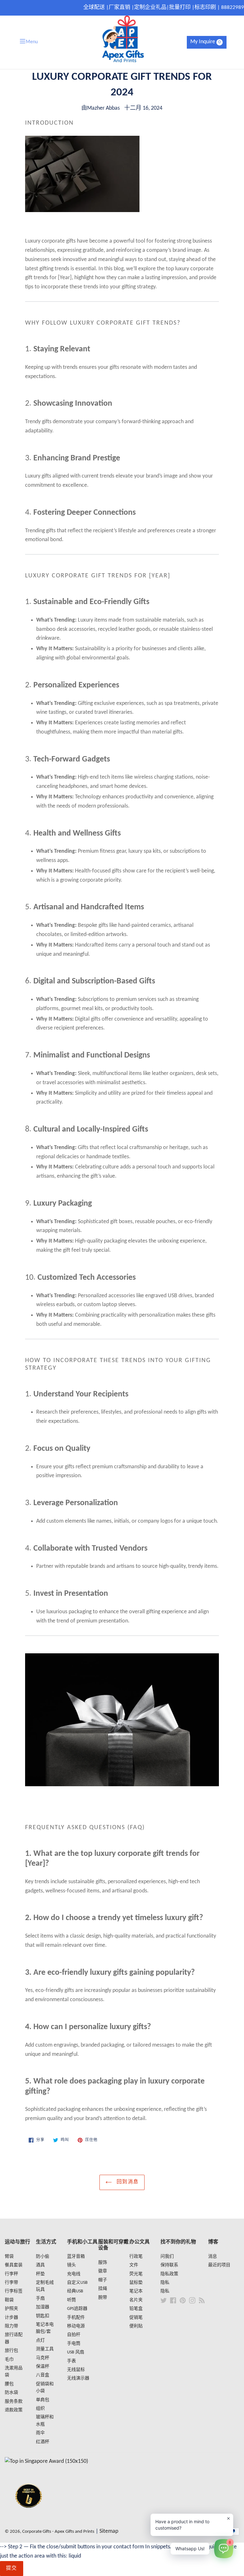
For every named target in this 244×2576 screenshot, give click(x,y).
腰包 (9, 2384)
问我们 (167, 2257)
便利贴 (136, 2326)
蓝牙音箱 (76, 2257)
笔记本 (136, 2291)
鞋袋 (9, 2300)
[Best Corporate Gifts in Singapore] (29, 2516)
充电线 (74, 2274)
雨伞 (40, 2433)
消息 (213, 2257)
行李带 (11, 2283)
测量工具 (45, 2349)
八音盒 (43, 2375)
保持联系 (169, 2265)
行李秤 (11, 2274)
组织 (40, 2409)
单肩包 (43, 2400)
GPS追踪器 (77, 2309)
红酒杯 (43, 2442)
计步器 (11, 2318)
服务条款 (14, 2402)
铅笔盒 (136, 2309)
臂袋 (9, 2257)
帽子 (103, 2280)
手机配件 (76, 2318)
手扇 (40, 2299)
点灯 (40, 2341)
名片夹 (136, 2300)
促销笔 (136, 2318)
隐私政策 (169, 2274)
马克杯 (43, 2358)
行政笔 (136, 2257)
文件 (134, 2265)
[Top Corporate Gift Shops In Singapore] (46, 2461)
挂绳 (103, 2289)
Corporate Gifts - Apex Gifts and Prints (58, 2532)
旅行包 (11, 2351)
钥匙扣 (43, 2316)
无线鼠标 (76, 2370)
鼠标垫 (136, 2283)
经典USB (75, 2291)
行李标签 (14, 2291)
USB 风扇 (76, 2352)
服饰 (103, 2263)
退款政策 (14, 2410)
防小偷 (43, 2257)
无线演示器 (78, 2378)
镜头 (71, 2265)
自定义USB (77, 2283)
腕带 (103, 2298)
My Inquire (206, 42)
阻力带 (11, 2326)
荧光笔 (136, 2274)
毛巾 (9, 2360)
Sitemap (109, 2531)
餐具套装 (14, 2265)
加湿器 (43, 2307)
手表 (71, 2361)
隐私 (165, 2283)
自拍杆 (74, 2335)
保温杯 (43, 2367)
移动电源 (76, 2326)
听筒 (71, 2300)
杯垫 (40, 2274)
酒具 (40, 2265)
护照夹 (11, 2309)
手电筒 (74, 2344)
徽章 (103, 2271)
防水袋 (11, 2393)
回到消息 (127, 2182)
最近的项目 (219, 2265)
